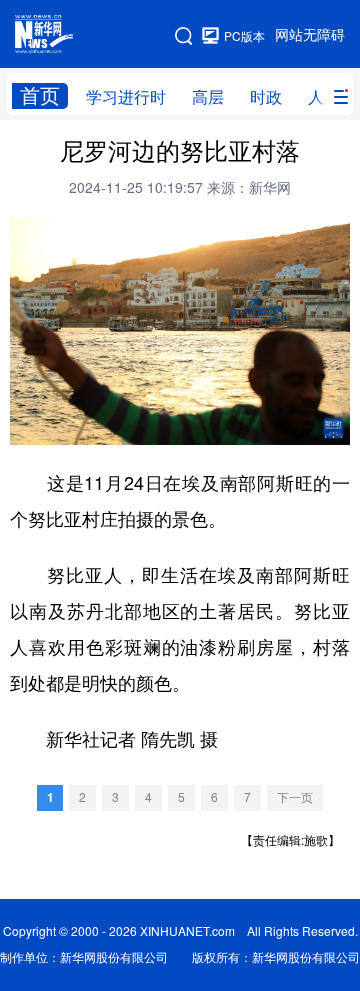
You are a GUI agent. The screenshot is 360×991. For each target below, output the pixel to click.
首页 (40, 95)
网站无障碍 (310, 35)
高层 (208, 97)
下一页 (295, 797)
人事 (324, 97)
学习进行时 (126, 97)
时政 (266, 97)
